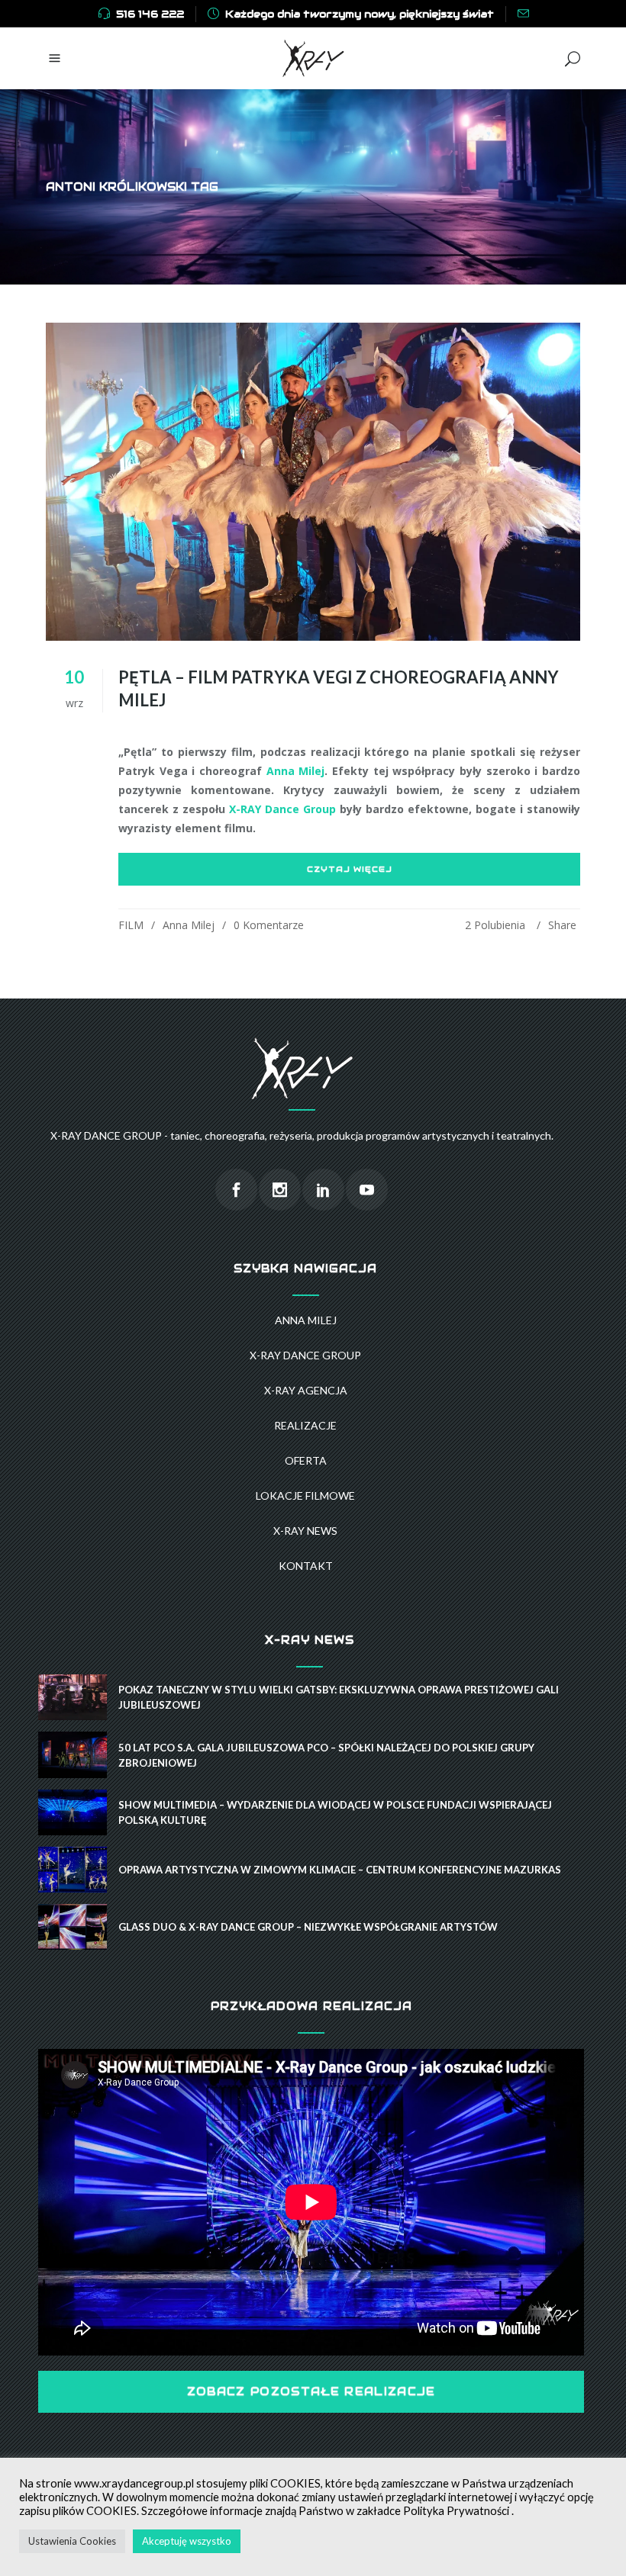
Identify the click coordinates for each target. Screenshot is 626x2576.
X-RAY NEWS (305, 1531)
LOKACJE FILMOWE (305, 1495)
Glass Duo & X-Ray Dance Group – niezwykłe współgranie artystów (308, 1927)
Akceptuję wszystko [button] (187, 2541)
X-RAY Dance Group (282, 809)
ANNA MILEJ (306, 1320)
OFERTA (306, 1460)
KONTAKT (306, 1566)
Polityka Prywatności (456, 2511)
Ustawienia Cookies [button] (72, 2541)
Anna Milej (296, 771)
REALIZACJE (305, 1425)
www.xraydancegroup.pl (134, 2483)
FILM (131, 925)
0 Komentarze (269, 925)
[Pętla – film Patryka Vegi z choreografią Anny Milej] (313, 482)
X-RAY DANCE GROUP (305, 1355)
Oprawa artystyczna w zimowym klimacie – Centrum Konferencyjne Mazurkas (340, 1870)
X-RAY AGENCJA (306, 1390)
